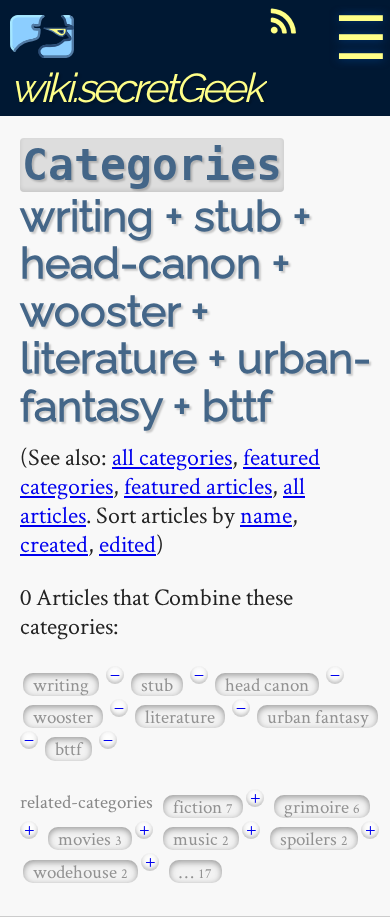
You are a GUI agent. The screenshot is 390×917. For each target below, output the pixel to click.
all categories (172, 456)
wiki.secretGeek (136, 87)
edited (127, 543)
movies (90, 838)
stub (157, 684)
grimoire (322, 806)
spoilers (314, 838)
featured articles (198, 485)
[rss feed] (283, 21)
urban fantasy (317, 716)
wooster (63, 716)
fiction (203, 806)
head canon (267, 684)
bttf (68, 748)
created (54, 543)
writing (61, 684)
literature (180, 716)
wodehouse (80, 871)
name (266, 514)
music (201, 838)
